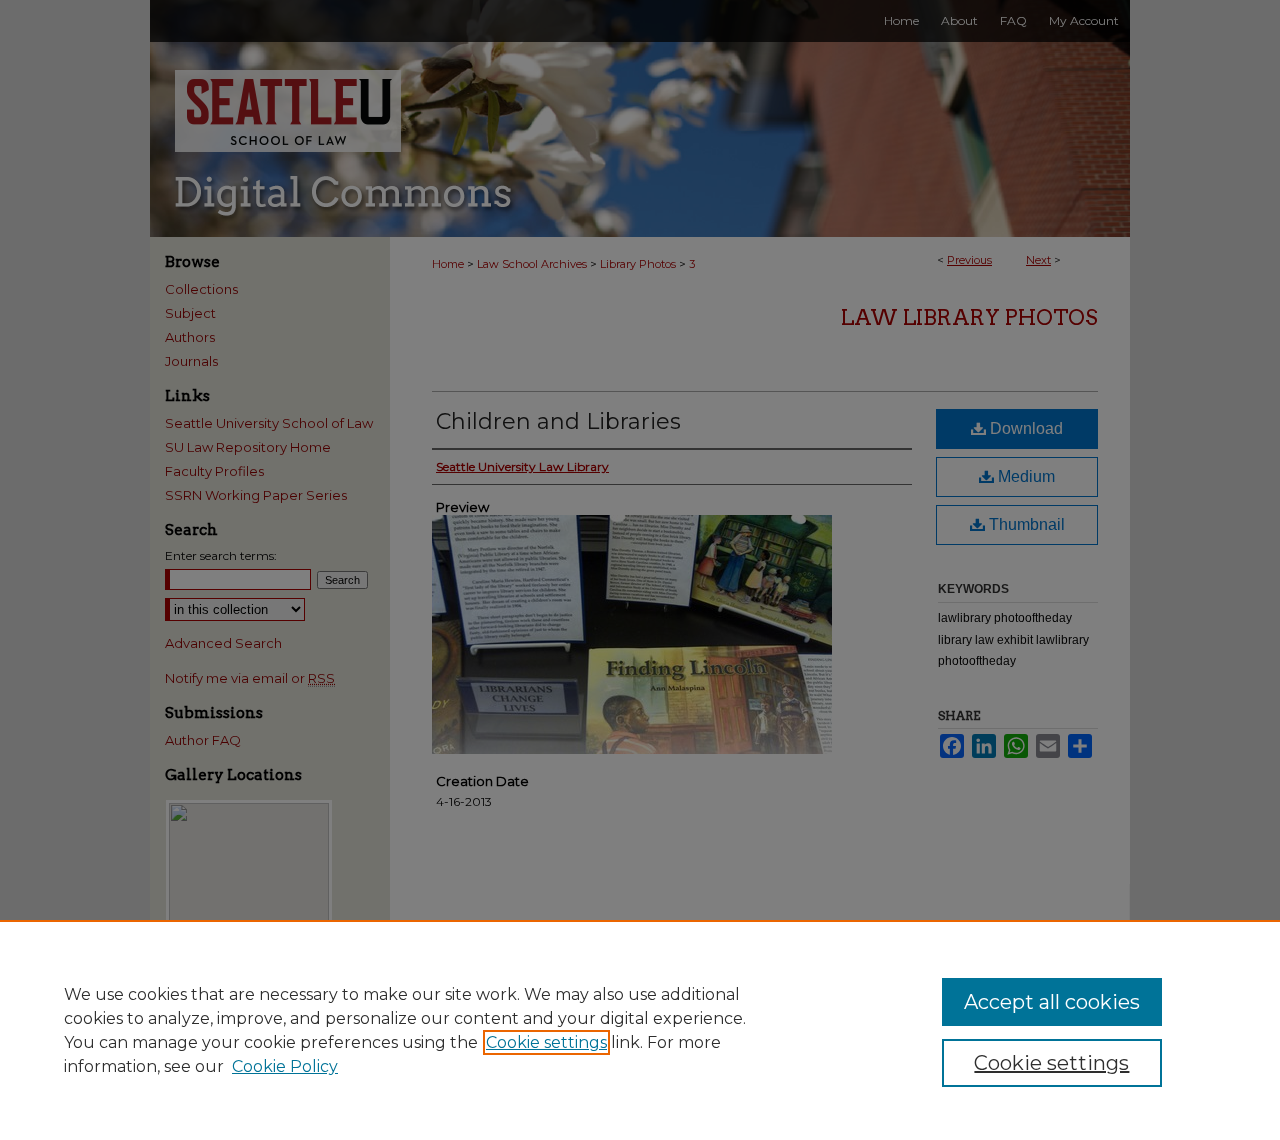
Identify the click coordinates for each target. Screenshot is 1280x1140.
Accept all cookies (1052, 1002)
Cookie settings (546, 1042)
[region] (640, 1030)
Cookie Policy (285, 1066)
